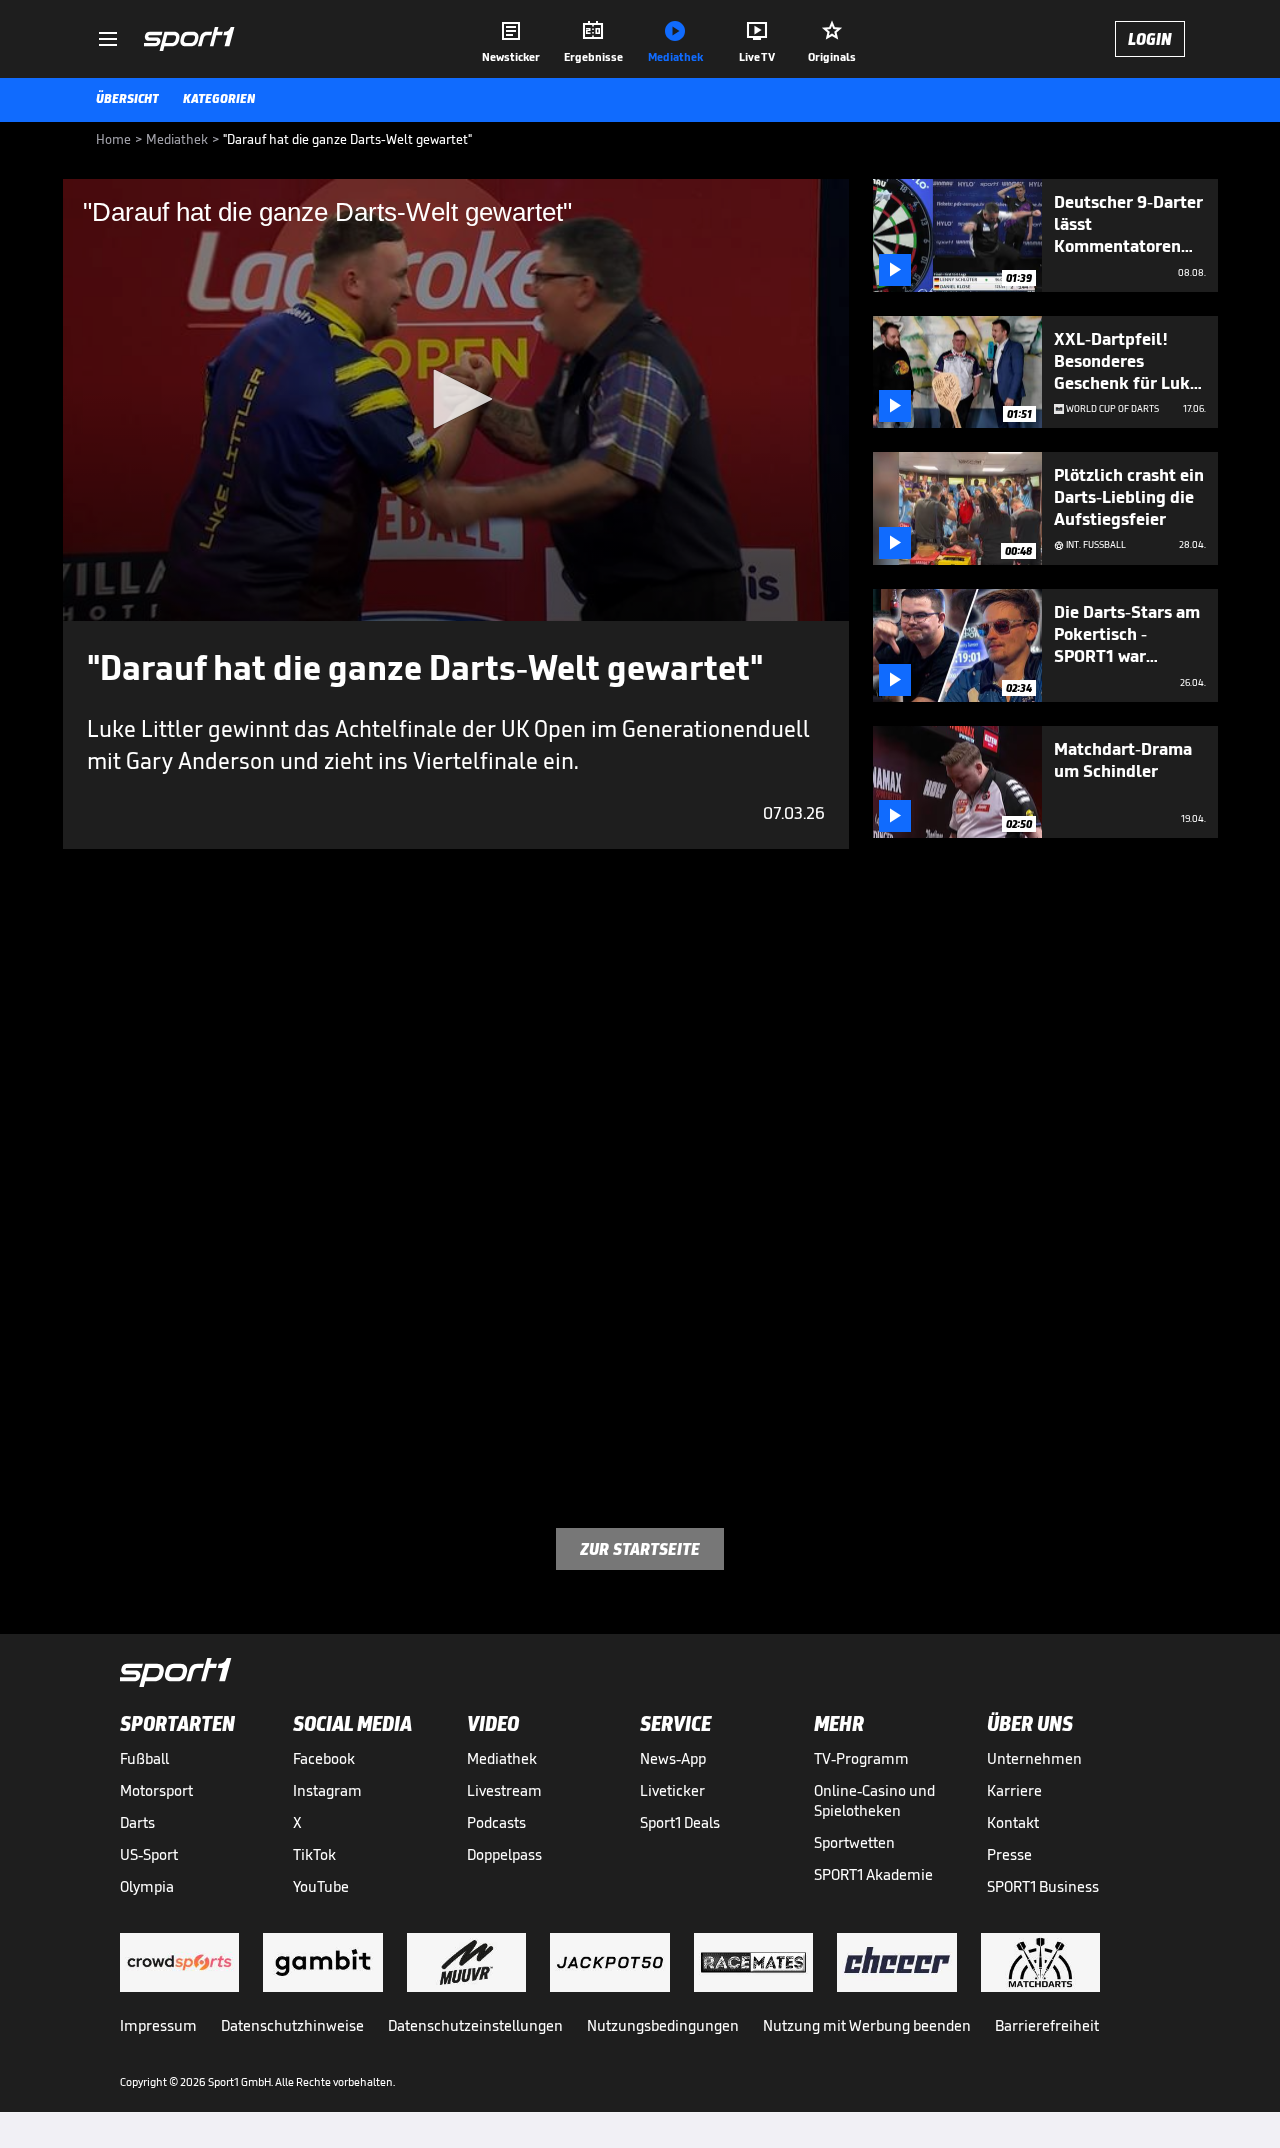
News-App (673, 1758)
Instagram (327, 1790)
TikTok (314, 1854)
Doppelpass (504, 1854)
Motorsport (156, 1790)
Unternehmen (1034, 1758)
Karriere (1014, 1790)
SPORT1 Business (1043, 1886)
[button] (456, 399)
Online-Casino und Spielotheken (874, 1800)
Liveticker (672, 1790)
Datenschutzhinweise (292, 2025)
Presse (1009, 1854)
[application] (456, 400)
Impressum (158, 2025)
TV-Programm (861, 1758)
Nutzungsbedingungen (663, 2025)
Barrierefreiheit (1047, 2025)
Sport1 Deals (680, 1822)
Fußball (144, 1758)
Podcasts (496, 1822)
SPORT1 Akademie (873, 1874)
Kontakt (1013, 1822)
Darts (137, 1822)
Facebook (324, 1758)
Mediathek (502, 1758)
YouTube (321, 1886)
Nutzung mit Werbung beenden (867, 2025)
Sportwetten (854, 1842)
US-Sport (149, 1854)
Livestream (504, 1790)
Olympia (147, 1886)
